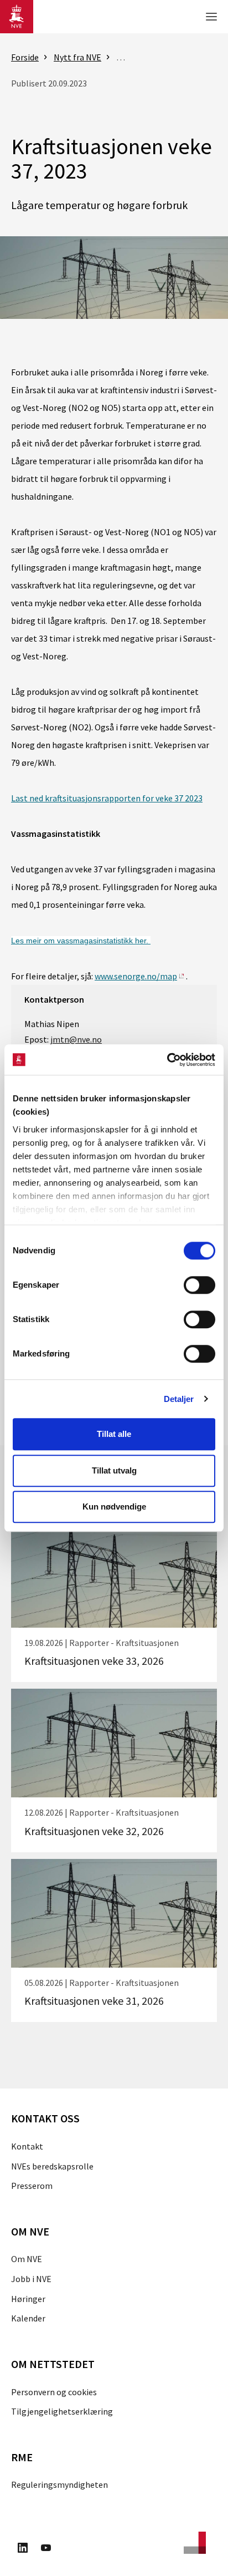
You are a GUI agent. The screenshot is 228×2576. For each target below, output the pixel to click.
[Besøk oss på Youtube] (46, 2549)
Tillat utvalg (114, 1470)
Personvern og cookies (54, 2392)
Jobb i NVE (31, 2279)
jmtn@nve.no (76, 1039)
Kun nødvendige (114, 1507)
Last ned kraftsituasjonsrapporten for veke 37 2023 (107, 798)
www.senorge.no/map (136, 976)
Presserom (32, 2186)
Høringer (28, 2299)
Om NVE (27, 2259)
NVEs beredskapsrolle (52, 2166)
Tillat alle (114, 1434)
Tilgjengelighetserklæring (62, 2411)
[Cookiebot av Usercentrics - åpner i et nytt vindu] (167, 1060)
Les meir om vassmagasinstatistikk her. (81, 941)
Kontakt (27, 2146)
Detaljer (179, 1399)
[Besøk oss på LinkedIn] (23, 2549)
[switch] (199, 1285)
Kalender (28, 2318)
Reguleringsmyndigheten (59, 2484)
